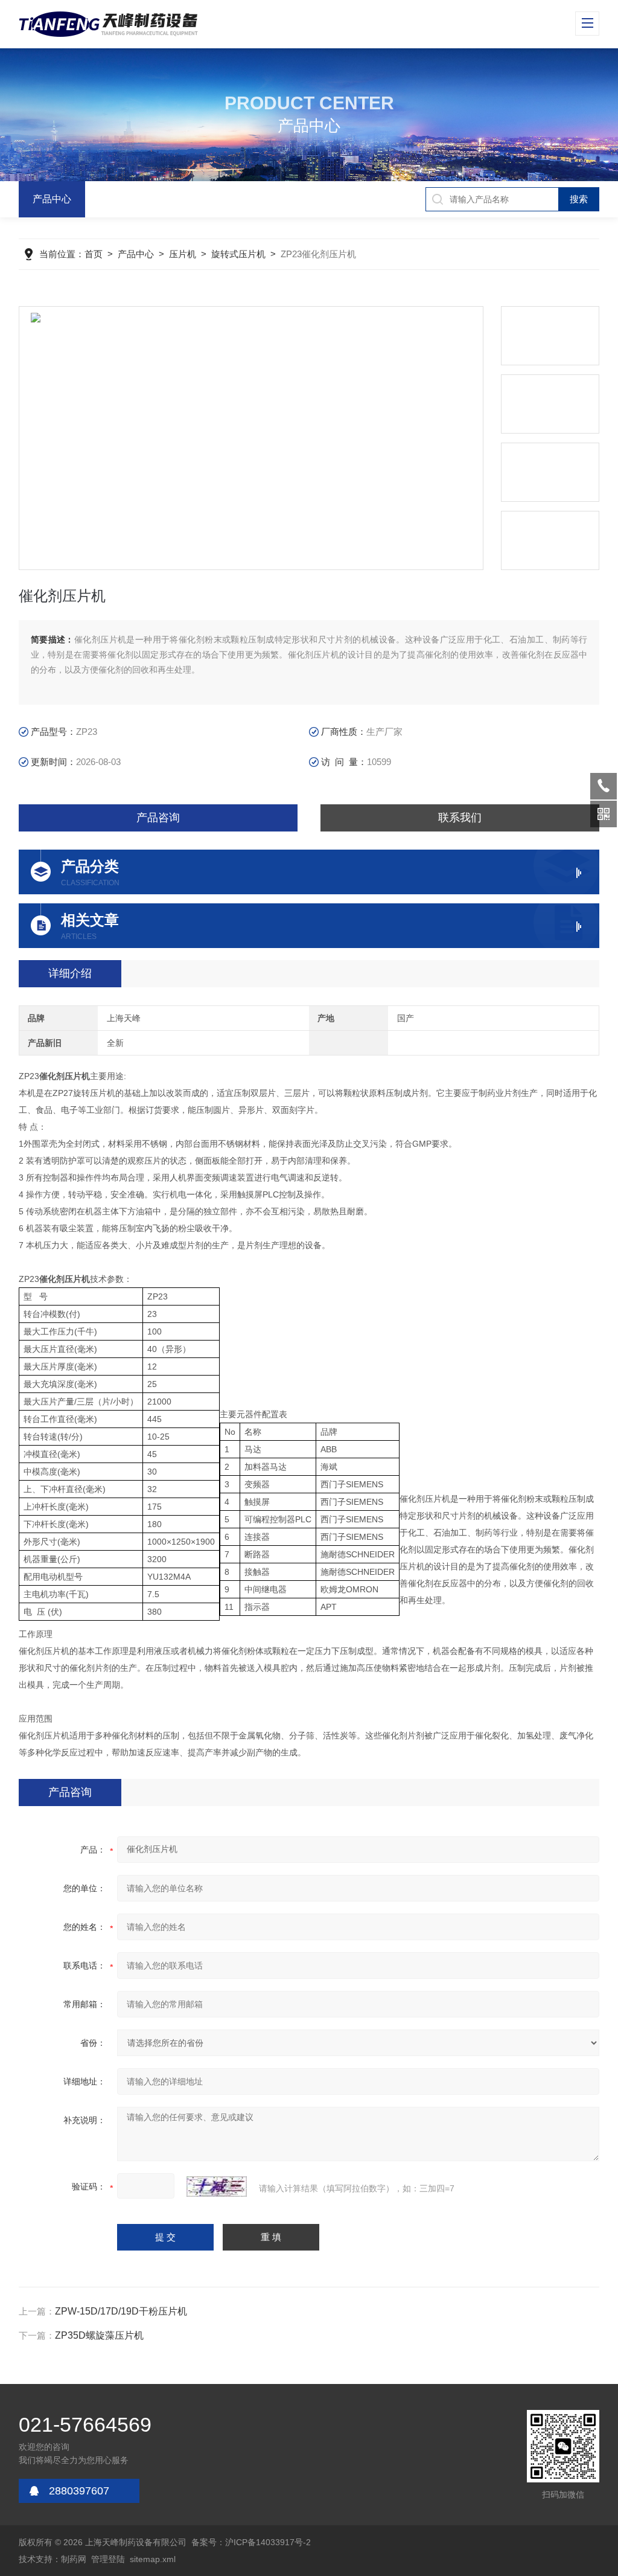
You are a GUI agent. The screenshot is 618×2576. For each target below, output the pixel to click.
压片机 (183, 254)
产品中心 (52, 199)
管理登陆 (108, 2559)
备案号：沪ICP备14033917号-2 (251, 2542)
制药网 (74, 2559)
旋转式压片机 (238, 254)
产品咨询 (158, 818)
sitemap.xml (153, 2559)
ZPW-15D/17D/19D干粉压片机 (121, 2311)
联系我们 (460, 818)
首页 (94, 254)
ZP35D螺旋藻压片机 (99, 2335)
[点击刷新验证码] (217, 2187)
